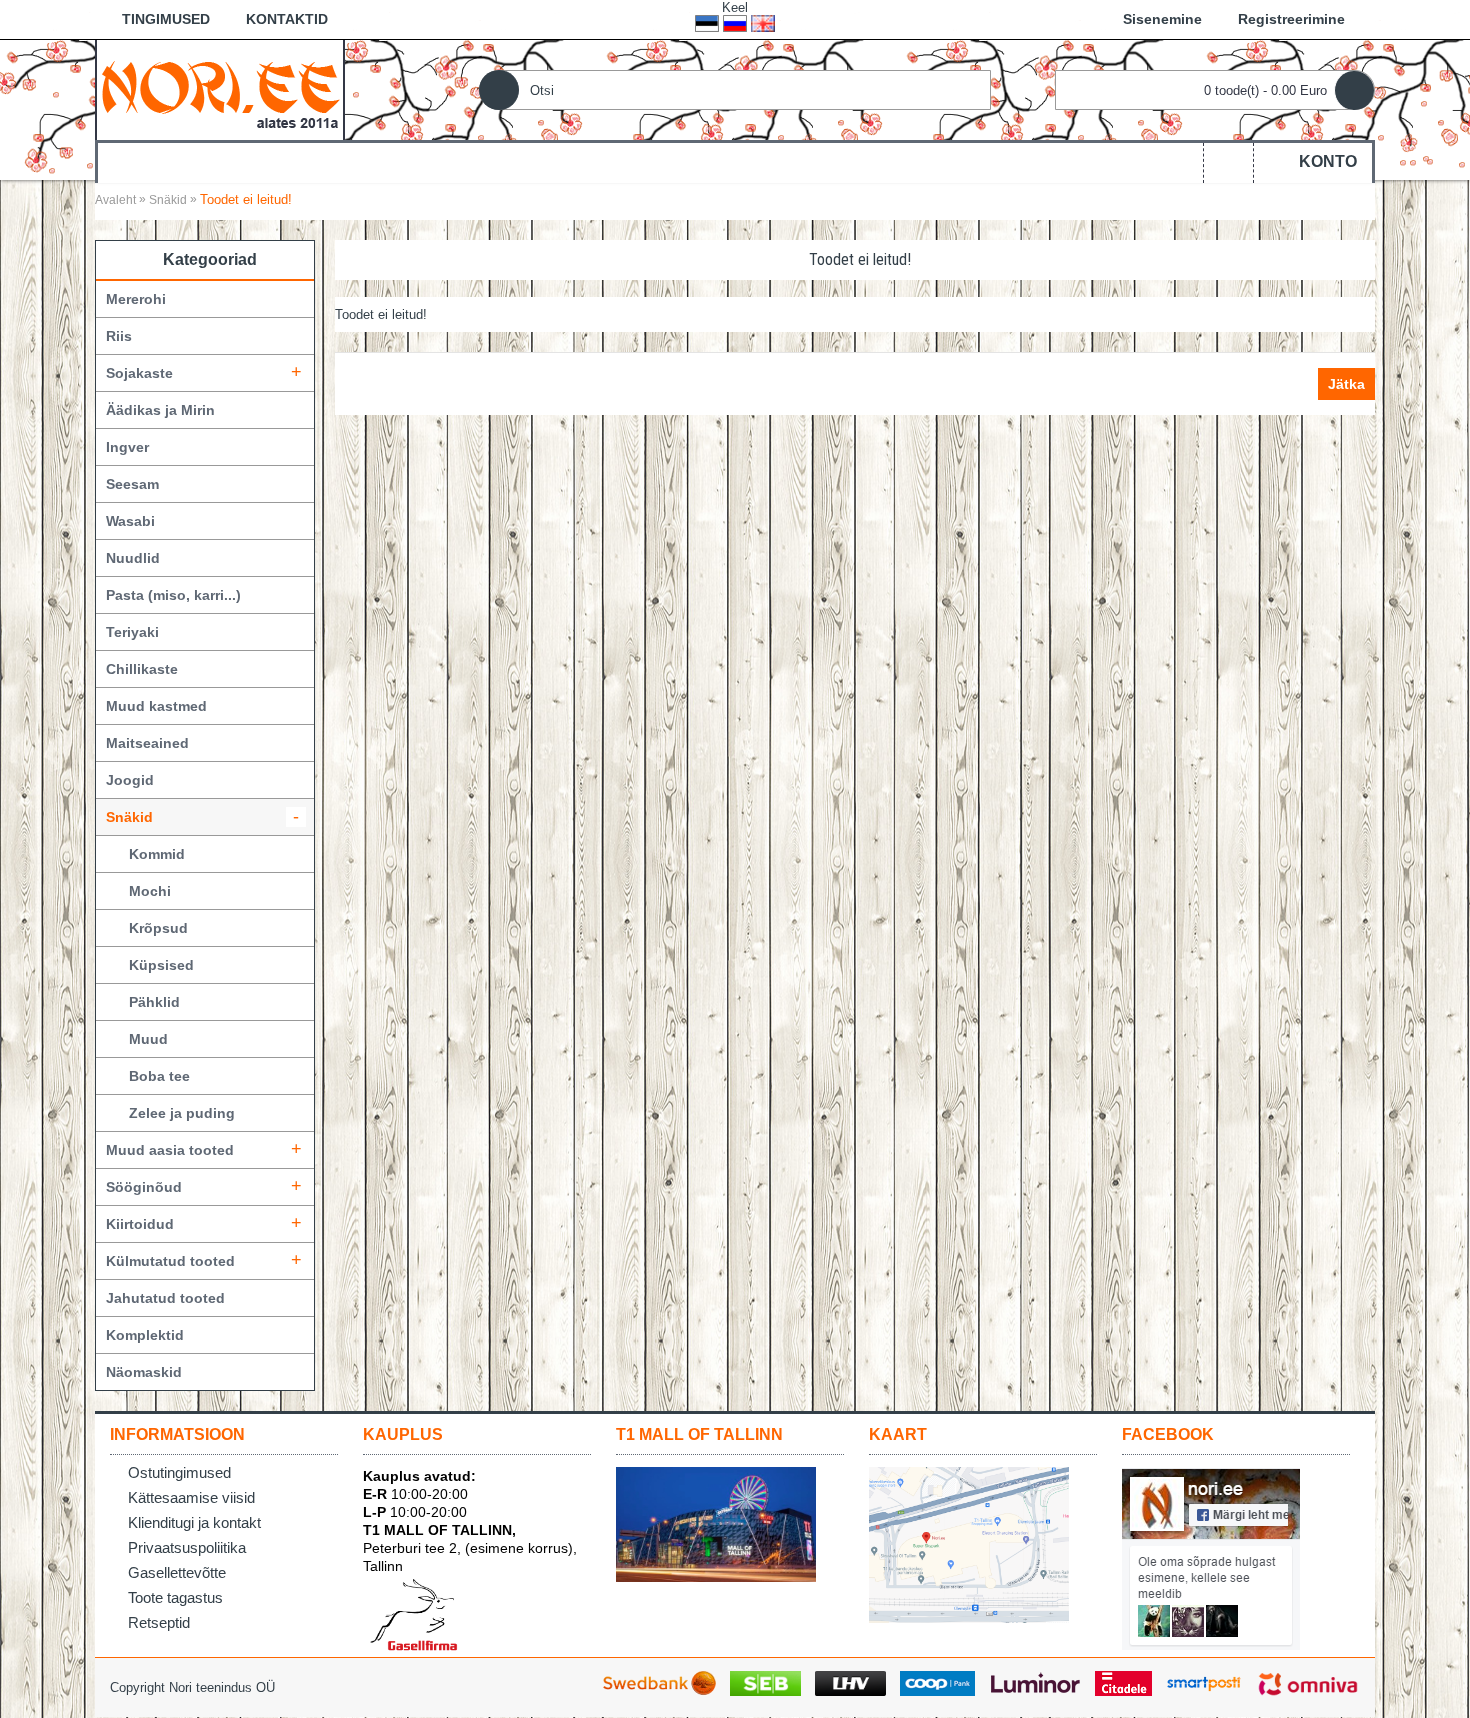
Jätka (1346, 384)
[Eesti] (707, 23)
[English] (763, 23)
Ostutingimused (179, 1472)
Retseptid (159, 1622)
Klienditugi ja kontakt (194, 1522)
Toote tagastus (175, 1597)
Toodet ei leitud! (246, 199)
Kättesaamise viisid (191, 1497)
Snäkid (168, 200)
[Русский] (735, 23)
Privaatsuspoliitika (187, 1547)
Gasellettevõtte (177, 1572)
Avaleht (115, 200)
